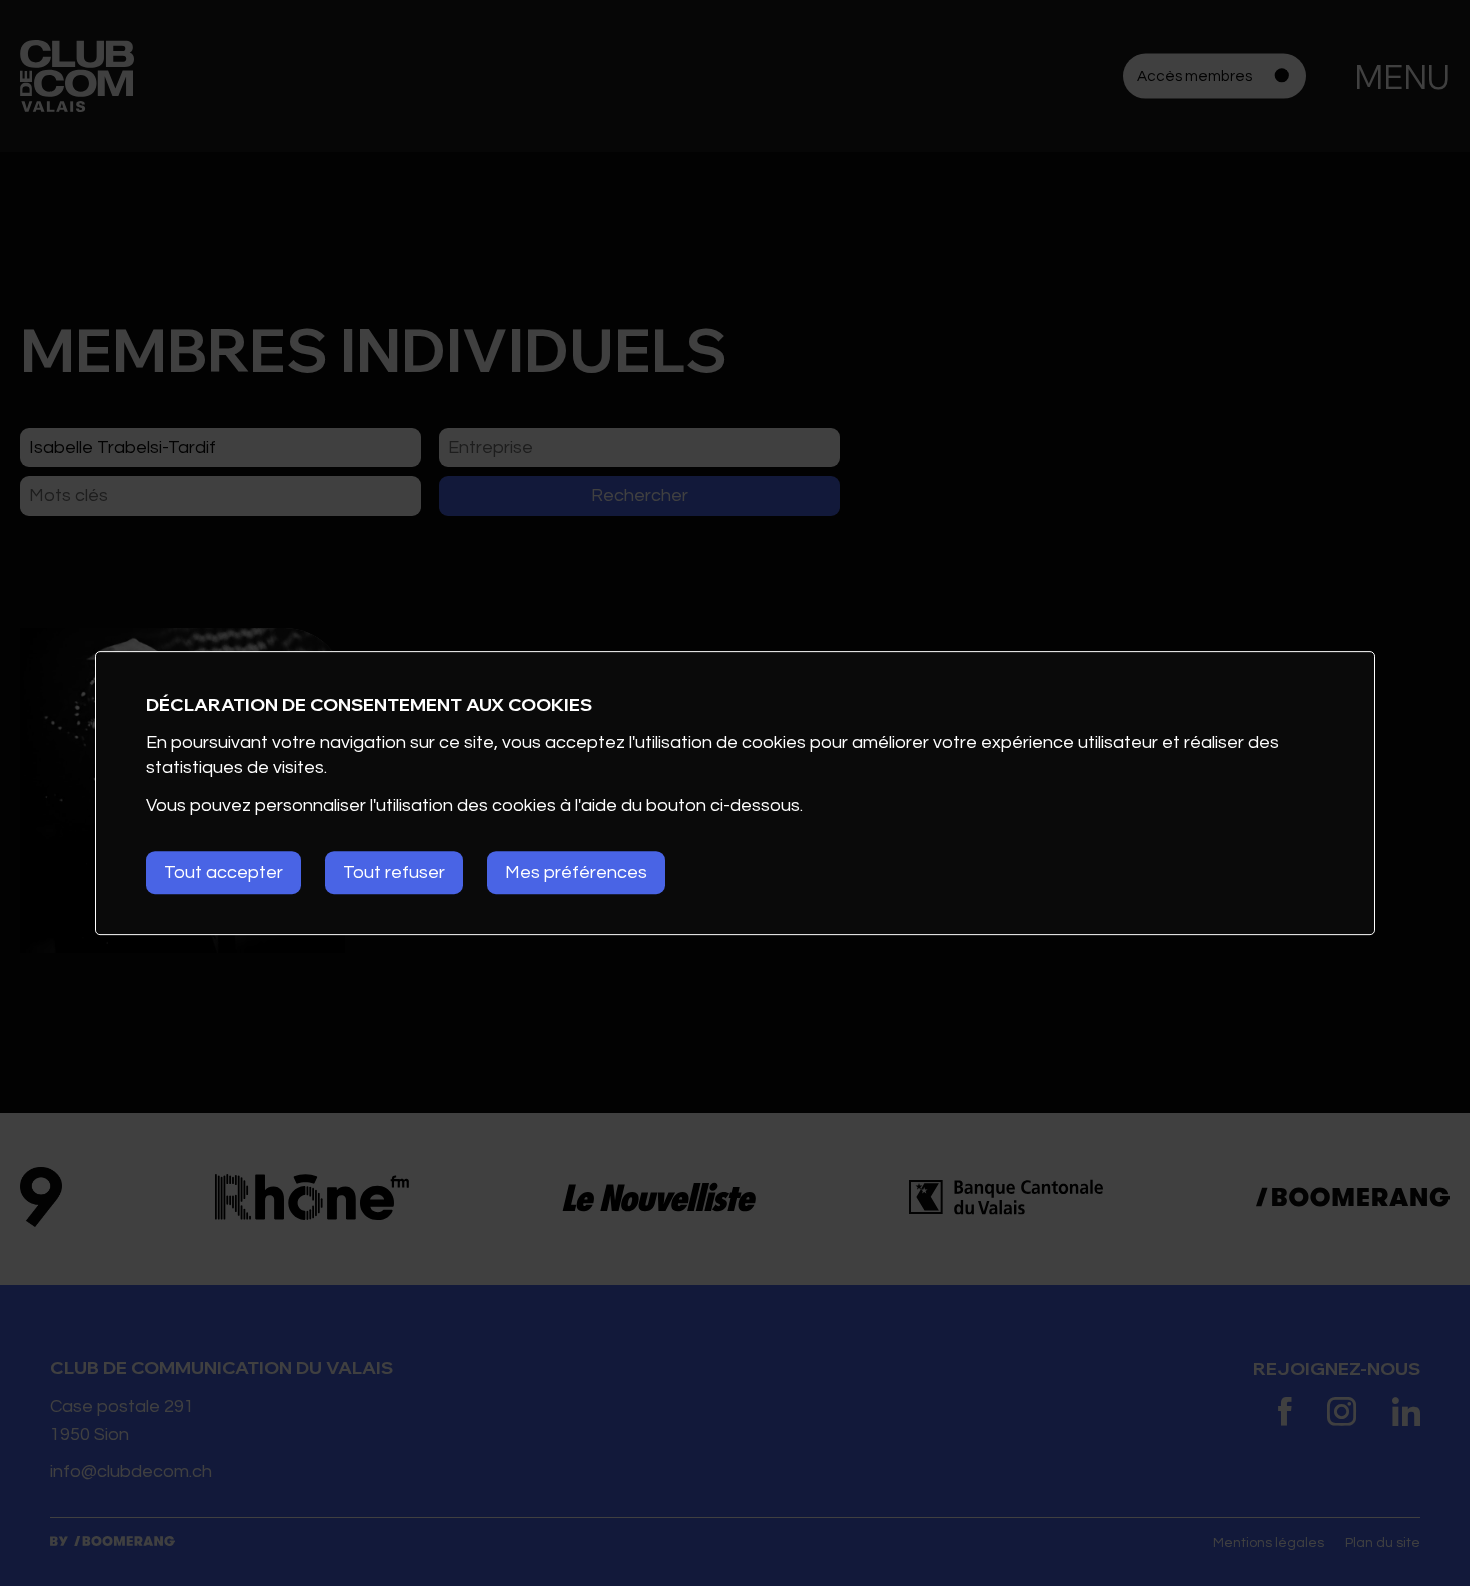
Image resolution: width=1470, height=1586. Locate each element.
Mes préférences (576, 872)
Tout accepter (223, 872)
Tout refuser (394, 872)
